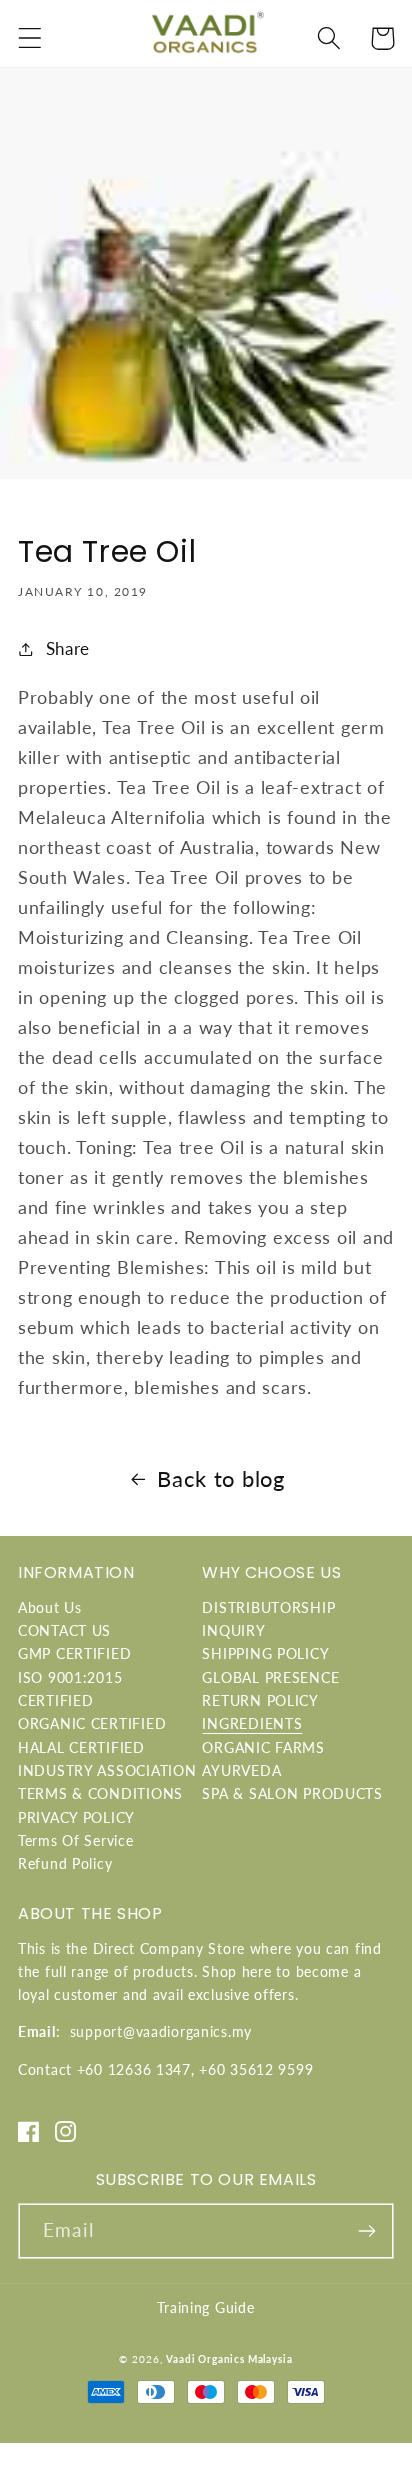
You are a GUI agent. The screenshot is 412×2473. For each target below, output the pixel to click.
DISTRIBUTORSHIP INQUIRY (268, 1619)
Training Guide (205, 2307)
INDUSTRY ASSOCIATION (107, 1770)
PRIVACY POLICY (76, 1817)
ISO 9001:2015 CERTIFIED (70, 1689)
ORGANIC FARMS (263, 1747)
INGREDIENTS (252, 1723)
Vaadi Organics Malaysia (229, 2359)
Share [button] (68, 648)
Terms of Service (76, 1840)
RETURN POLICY (260, 1700)
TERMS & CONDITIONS (100, 1793)
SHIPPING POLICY (265, 1653)
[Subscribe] (366, 2231)
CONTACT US (64, 1630)
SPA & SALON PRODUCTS (292, 1793)
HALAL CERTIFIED (81, 1747)
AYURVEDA (241, 1770)
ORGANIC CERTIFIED (92, 1723)
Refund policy (65, 1863)
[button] (30, 38)
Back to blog (221, 1479)
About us (50, 1607)
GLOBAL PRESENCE (270, 1677)
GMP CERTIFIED (74, 1653)
